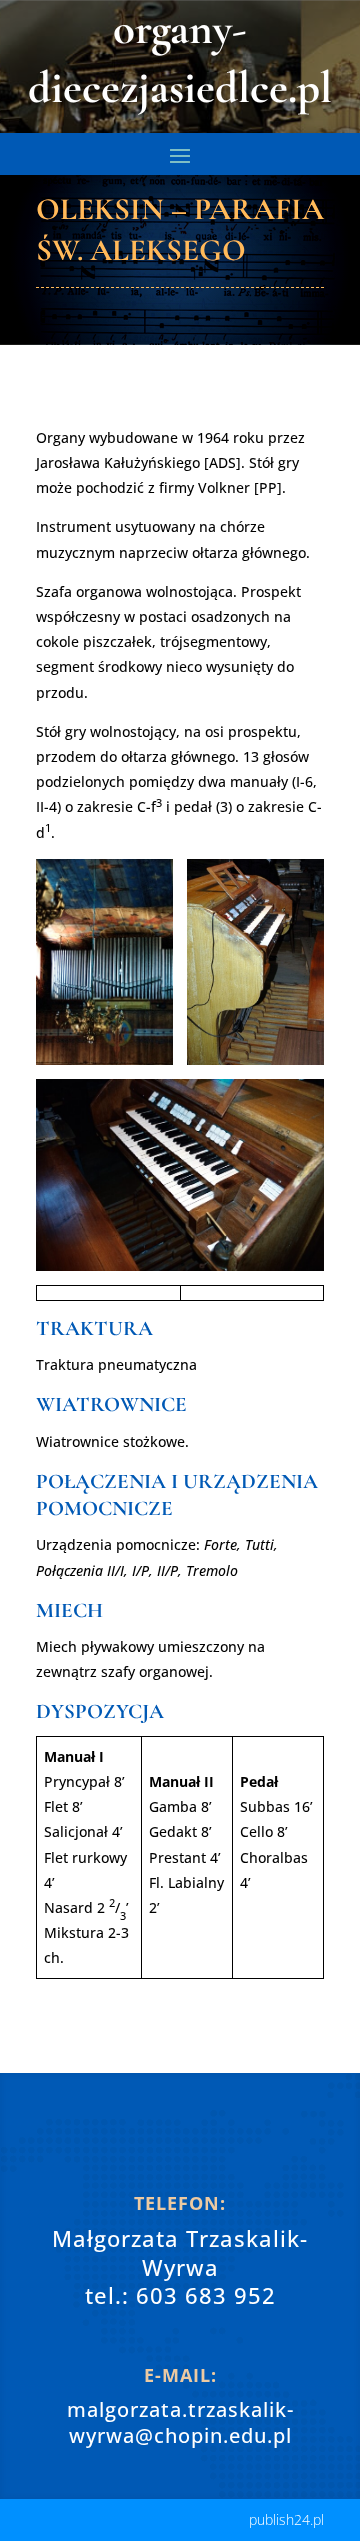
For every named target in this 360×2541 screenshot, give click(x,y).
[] (180, 2158)
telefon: (180, 2203)
